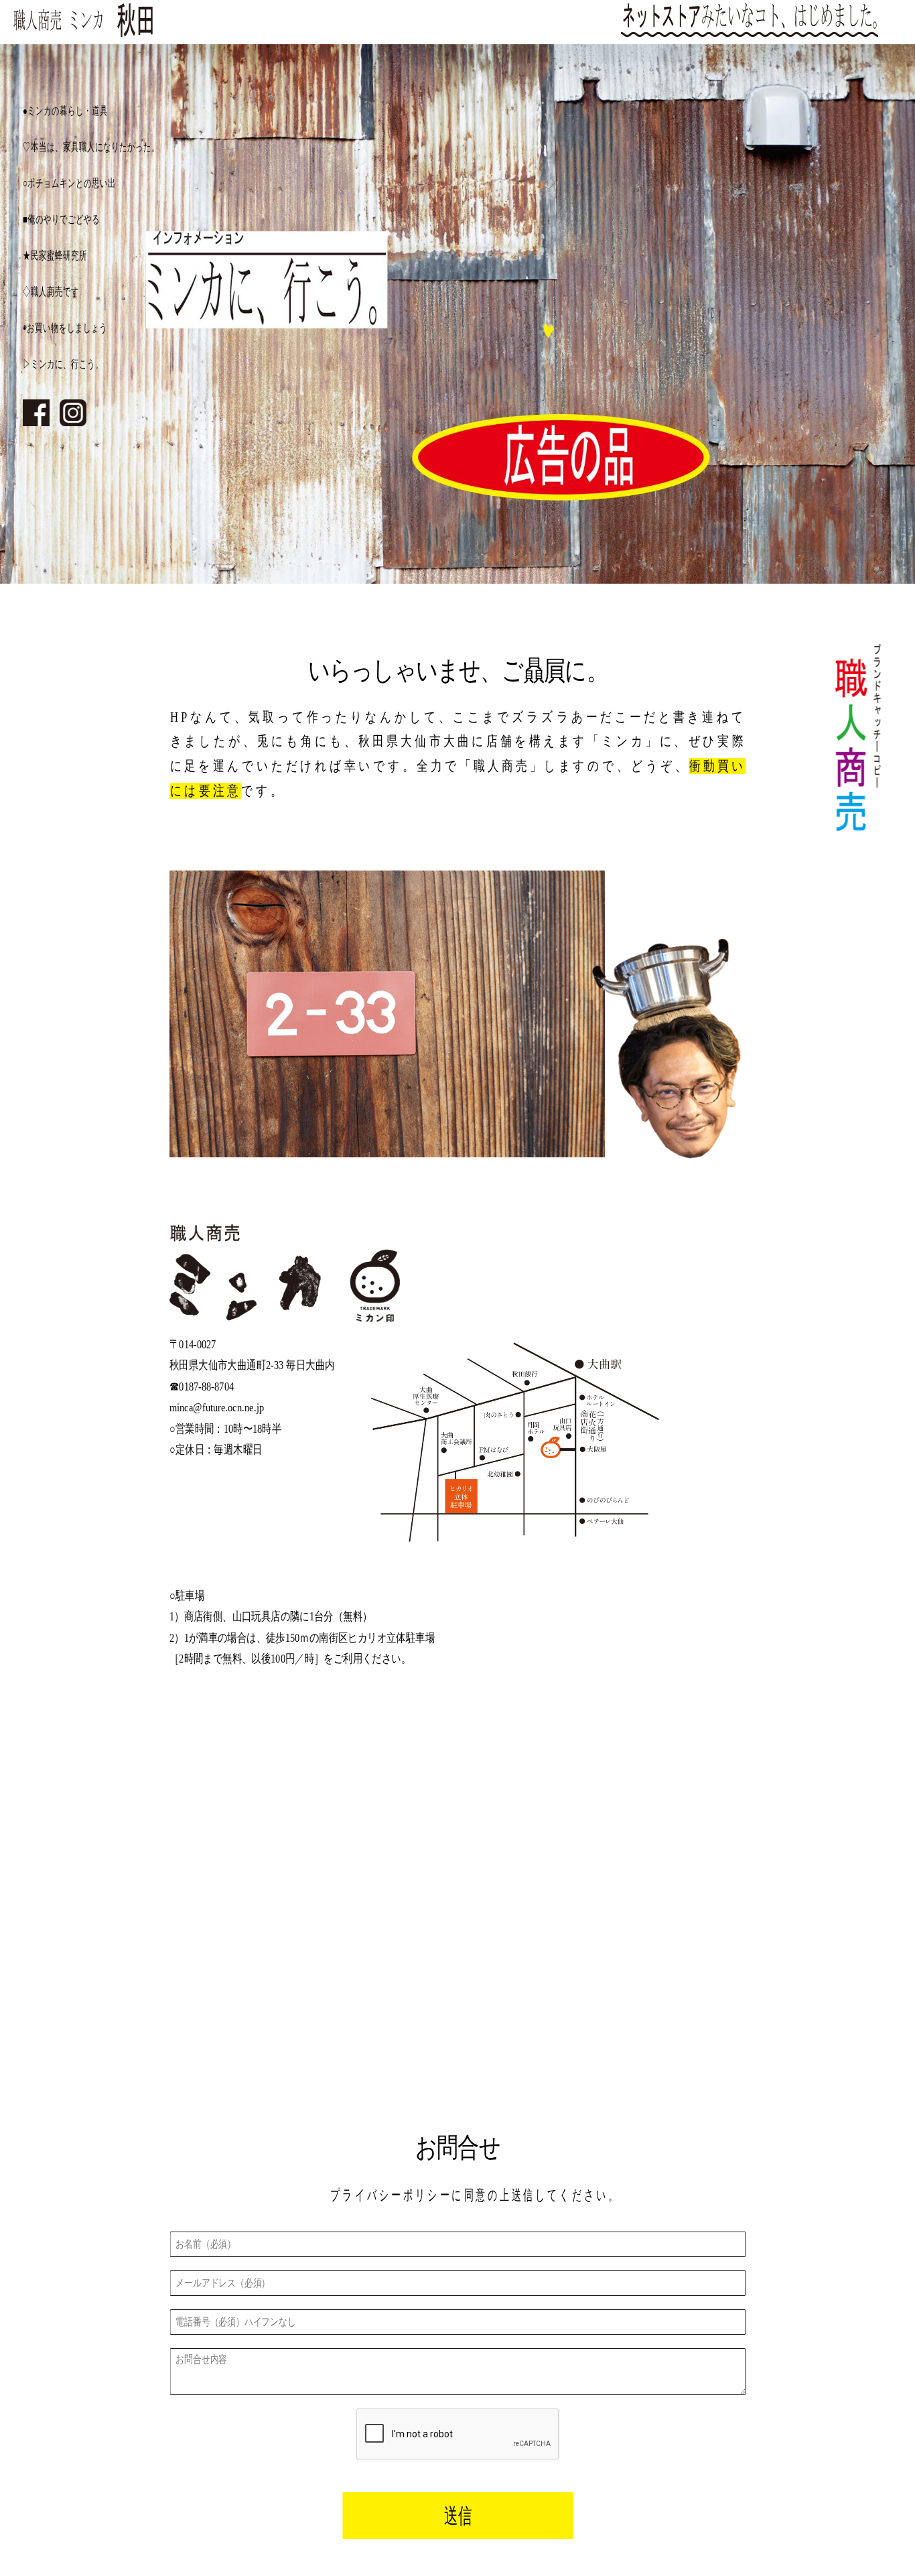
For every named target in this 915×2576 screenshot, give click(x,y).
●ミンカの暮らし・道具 (65, 111)
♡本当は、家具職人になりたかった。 (91, 147)
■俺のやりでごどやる (61, 219)
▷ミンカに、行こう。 (63, 364)
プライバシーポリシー (391, 2195)
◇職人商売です (51, 292)
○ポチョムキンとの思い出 (69, 183)
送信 (458, 2516)
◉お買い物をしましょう (65, 328)
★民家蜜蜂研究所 (55, 255)
